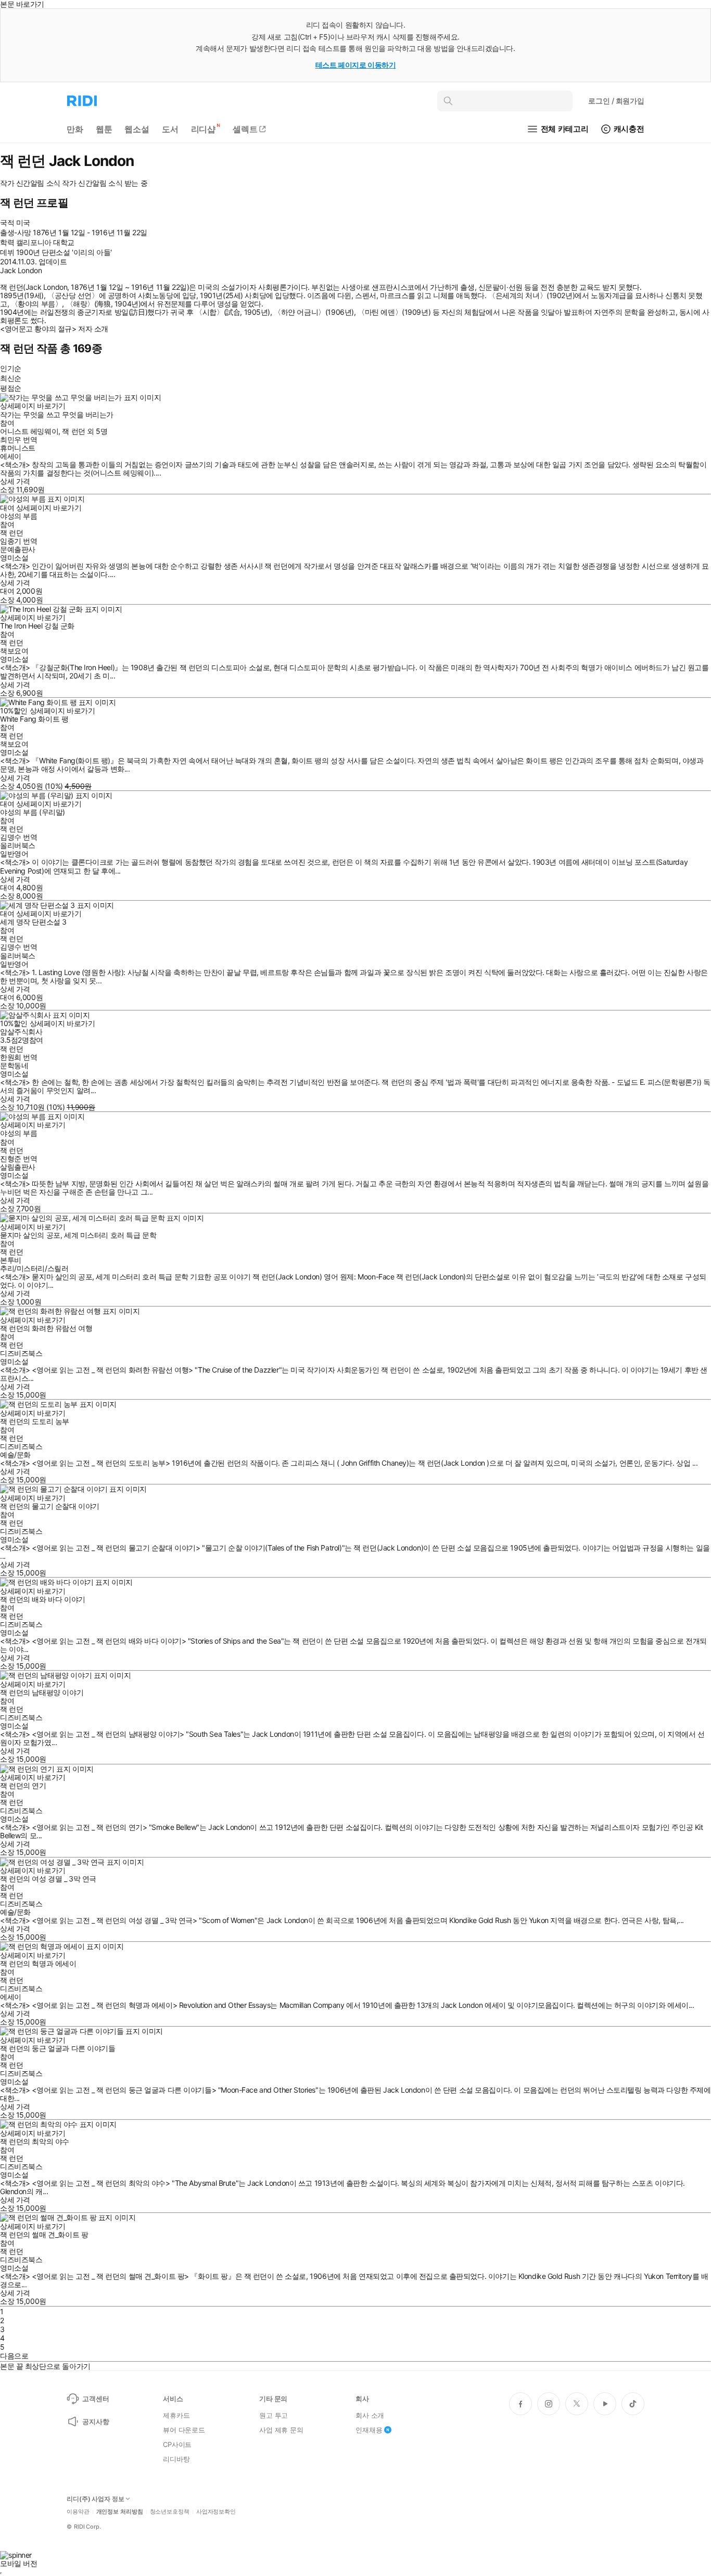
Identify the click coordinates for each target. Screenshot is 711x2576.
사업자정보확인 (216, 2512)
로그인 (616, 101)
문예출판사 (18, 549)
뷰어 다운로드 (184, 2430)
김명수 (11, 837)
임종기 (11, 541)
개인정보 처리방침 (120, 2512)
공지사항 (96, 2421)
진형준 (11, 1158)
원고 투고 (274, 2415)
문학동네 (14, 1065)
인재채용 (369, 2430)
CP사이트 (177, 2444)
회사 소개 (370, 2415)
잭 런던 (73, 431)
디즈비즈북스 (21, 1353)
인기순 (11, 368)
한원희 (11, 1057)
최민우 (11, 439)
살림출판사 (18, 1167)
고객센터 (96, 2399)
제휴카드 (176, 2415)
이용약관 (78, 2512)
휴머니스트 (18, 448)
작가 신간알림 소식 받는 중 (105, 183)
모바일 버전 (18, 2563)
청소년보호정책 (170, 2512)
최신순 (11, 378)
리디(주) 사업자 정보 (96, 2499)
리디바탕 (176, 2459)
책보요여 (14, 651)
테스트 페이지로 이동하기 (356, 65)
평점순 (11, 388)
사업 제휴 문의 (281, 2430)
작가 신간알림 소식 (30, 183)
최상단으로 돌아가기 (58, 2366)
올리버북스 (18, 845)
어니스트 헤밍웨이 (29, 431)
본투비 (11, 1260)
